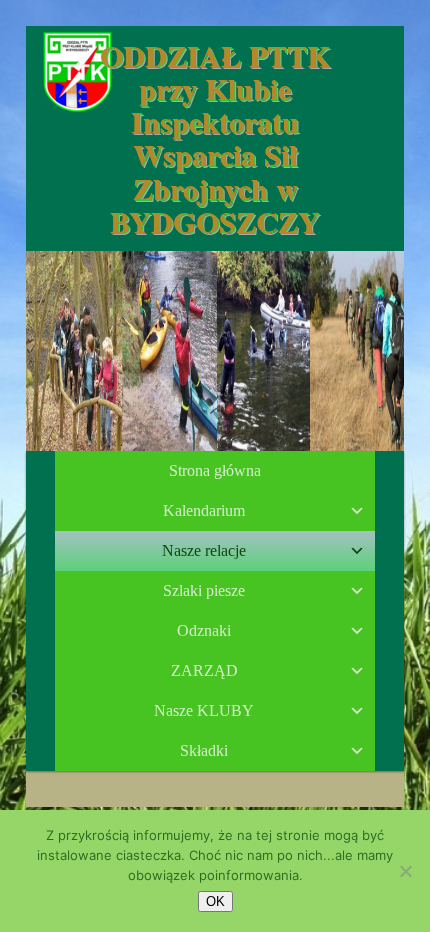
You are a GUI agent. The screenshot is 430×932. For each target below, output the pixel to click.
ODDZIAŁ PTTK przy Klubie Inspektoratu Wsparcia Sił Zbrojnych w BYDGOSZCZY (215, 138)
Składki (204, 750)
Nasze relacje (204, 550)
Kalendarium (204, 510)
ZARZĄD (204, 670)
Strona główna (215, 470)
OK (215, 901)
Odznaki (204, 630)
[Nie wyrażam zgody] (405, 871)
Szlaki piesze (204, 590)
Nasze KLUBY (204, 710)
